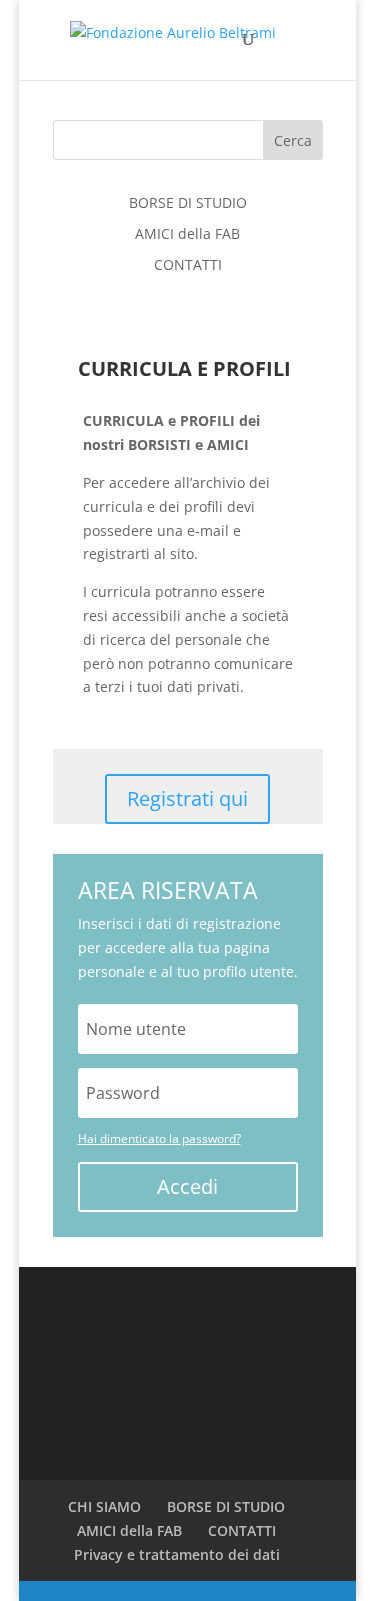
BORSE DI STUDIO (188, 202)
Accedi (187, 1186)
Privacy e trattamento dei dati (177, 1554)
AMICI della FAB (187, 233)
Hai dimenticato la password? (159, 1138)
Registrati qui (187, 798)
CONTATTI (188, 264)
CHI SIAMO (104, 1506)
